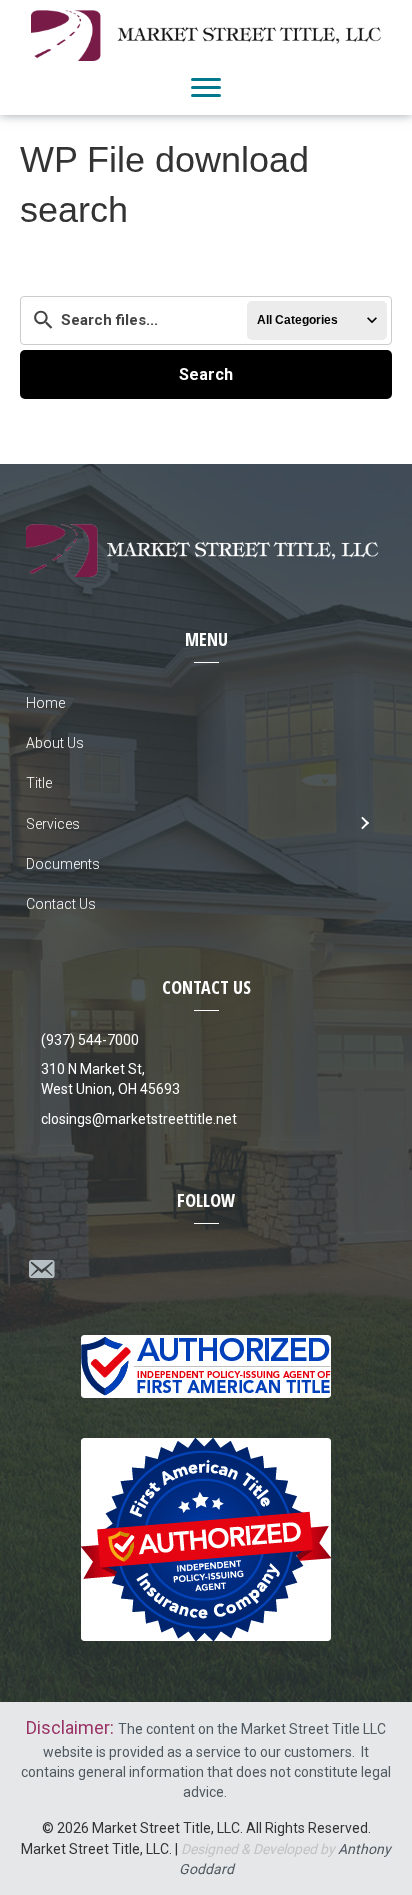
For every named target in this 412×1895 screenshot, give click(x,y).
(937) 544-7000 (90, 1040)
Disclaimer (68, 1727)
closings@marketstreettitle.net (139, 1119)
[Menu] (206, 88)
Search (206, 374)
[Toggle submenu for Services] (363, 823)
